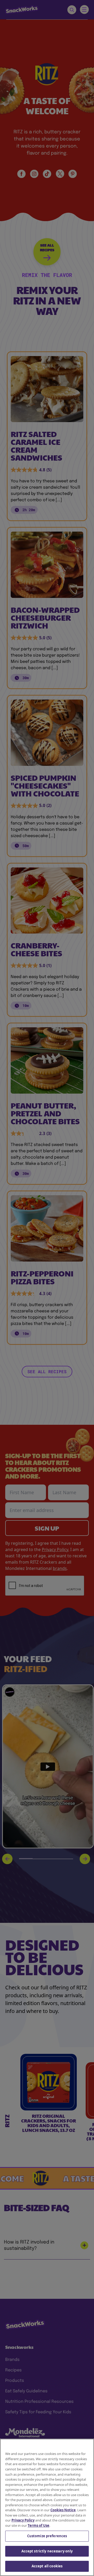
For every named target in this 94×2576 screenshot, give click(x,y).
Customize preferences (47, 2536)
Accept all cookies (47, 2566)
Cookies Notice (63, 2510)
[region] (47, 2507)
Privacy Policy (23, 2520)
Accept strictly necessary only (47, 2551)
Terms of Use (39, 2525)
